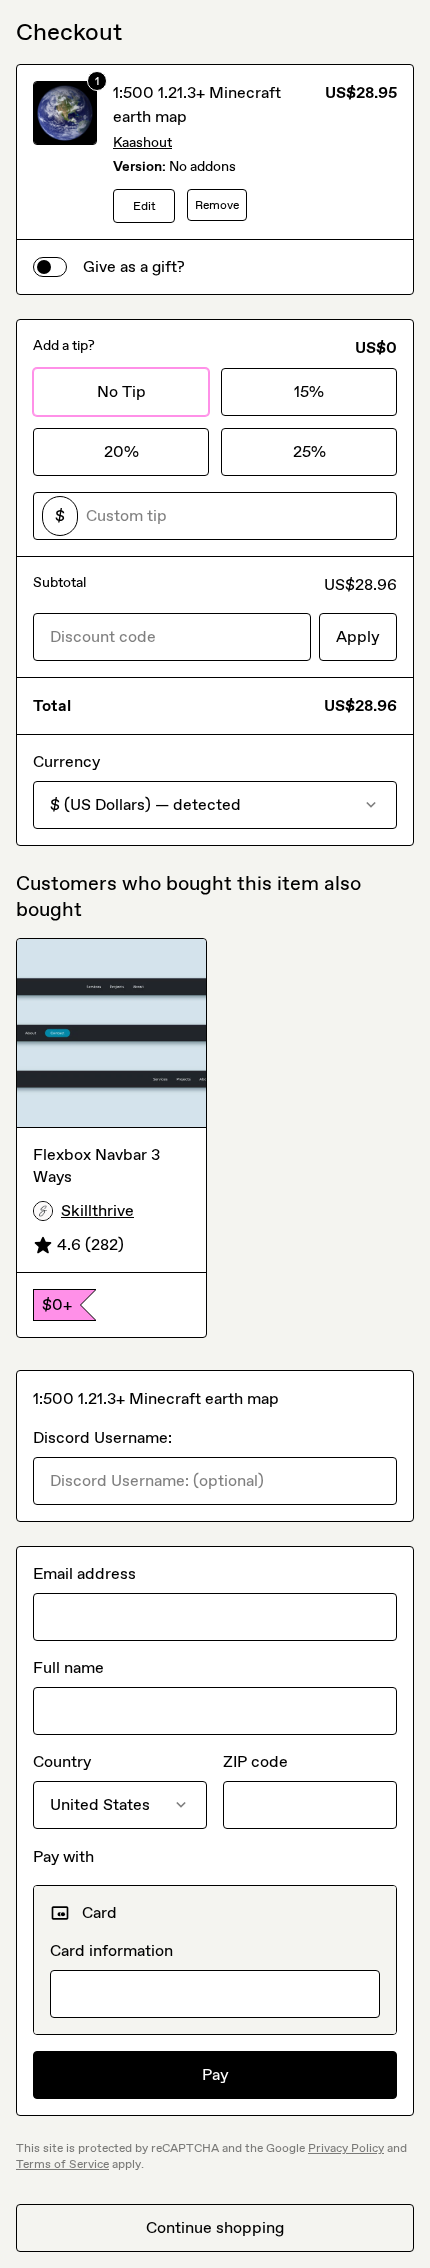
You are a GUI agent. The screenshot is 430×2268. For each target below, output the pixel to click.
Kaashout (142, 142)
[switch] (50, 267)
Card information (111, 1950)
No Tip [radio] (121, 391)
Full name (68, 1667)
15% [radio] (309, 391)
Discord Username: (102, 1437)
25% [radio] (309, 451)
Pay (215, 2074)
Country (62, 1761)
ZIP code (255, 1761)
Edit (144, 206)
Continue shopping (215, 2227)
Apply (358, 636)
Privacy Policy (346, 2148)
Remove (217, 205)
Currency (66, 761)
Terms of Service (62, 2164)
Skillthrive (97, 1210)
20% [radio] (121, 451)
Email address (84, 1573)
